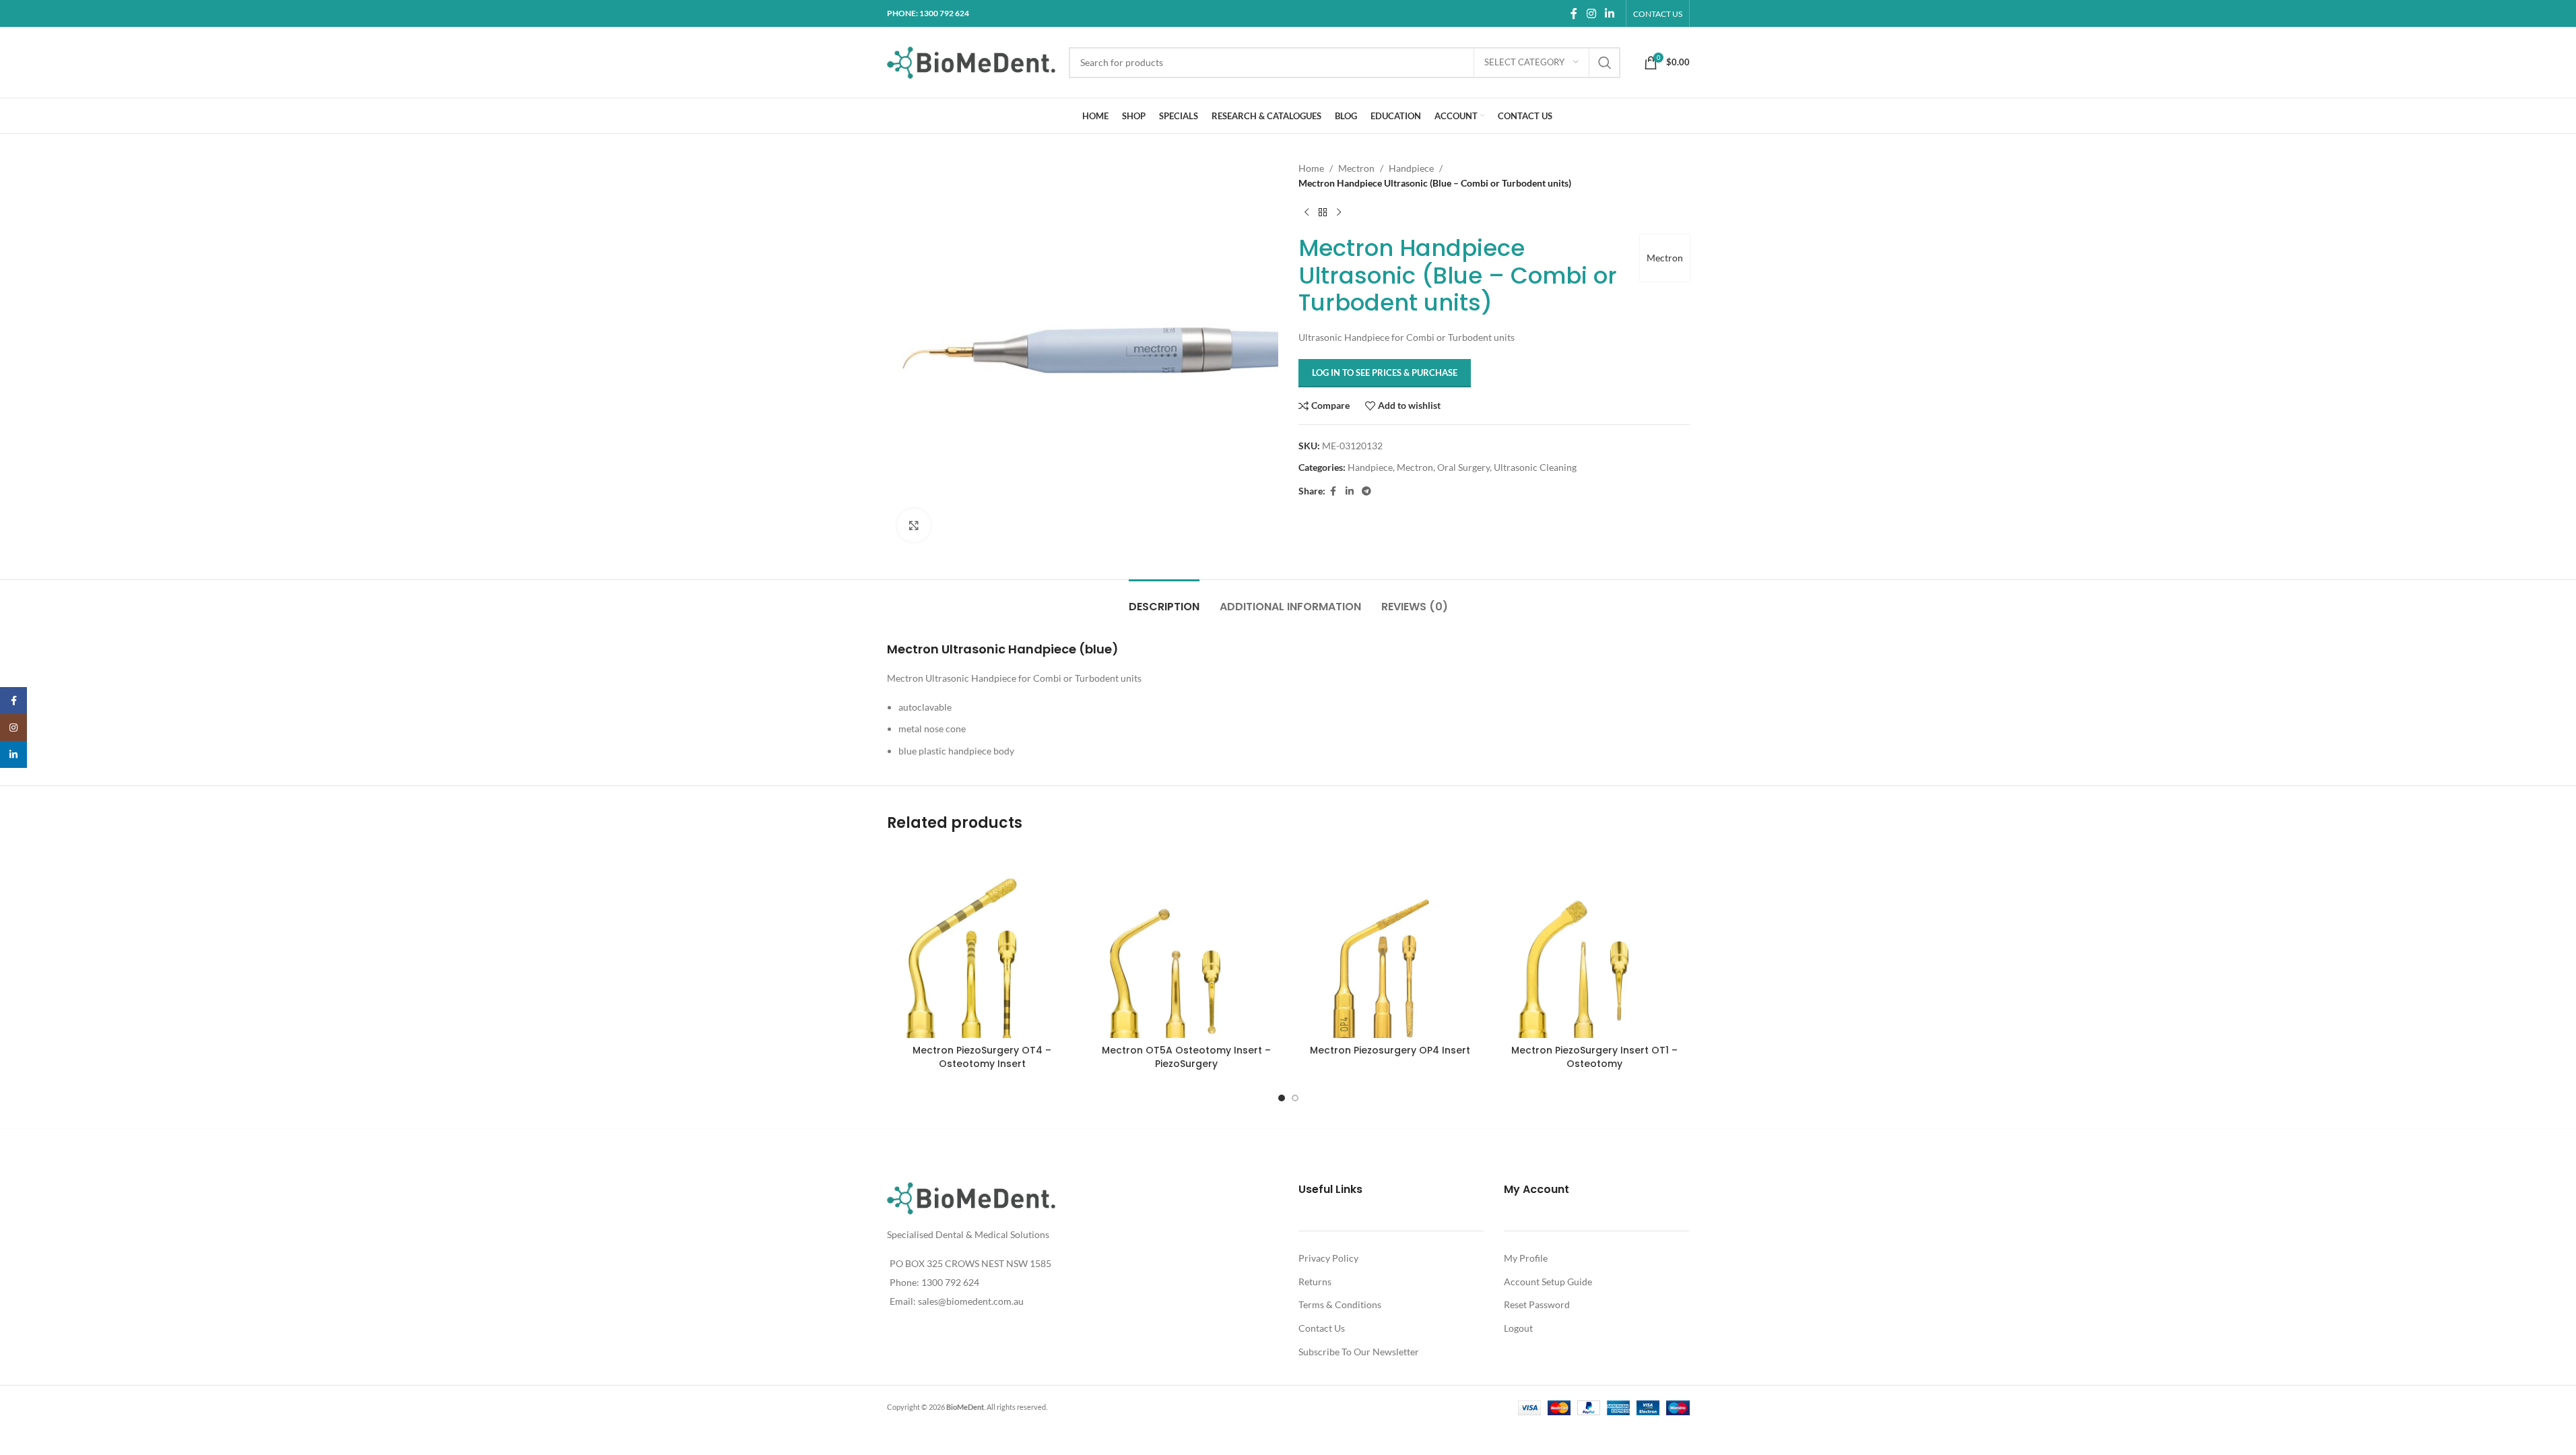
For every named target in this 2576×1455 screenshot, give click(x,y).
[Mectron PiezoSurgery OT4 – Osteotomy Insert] (982, 943)
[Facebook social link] (1574, 13)
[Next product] (1339, 213)
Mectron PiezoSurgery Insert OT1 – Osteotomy (1594, 1057)
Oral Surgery (1463, 467)
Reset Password (1537, 1304)
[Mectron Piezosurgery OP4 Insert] (1390, 943)
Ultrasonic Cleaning (1535, 467)
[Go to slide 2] (1295, 1098)
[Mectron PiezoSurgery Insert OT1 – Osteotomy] (1594, 943)
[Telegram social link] (1366, 491)
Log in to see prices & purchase (1385, 373)
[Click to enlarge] (914, 525)
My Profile (1526, 1258)
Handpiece (1411, 168)
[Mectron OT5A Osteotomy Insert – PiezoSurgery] (1186, 943)
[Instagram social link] (1591, 13)
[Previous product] (1307, 213)
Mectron (1356, 168)
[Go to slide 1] (1282, 1098)
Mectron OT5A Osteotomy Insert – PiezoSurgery (1186, 1057)
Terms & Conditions (1340, 1304)
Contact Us (1322, 1328)
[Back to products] (1323, 213)
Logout (1518, 1328)
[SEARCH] (1605, 63)
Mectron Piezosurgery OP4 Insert (1390, 1050)
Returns (1315, 1282)
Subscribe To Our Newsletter (1359, 1352)
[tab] (1164, 600)
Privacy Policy (1328, 1258)
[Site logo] (971, 61)
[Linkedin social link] (1609, 13)
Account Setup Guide (1548, 1282)
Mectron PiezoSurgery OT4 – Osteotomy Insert (982, 1057)
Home (1311, 168)
